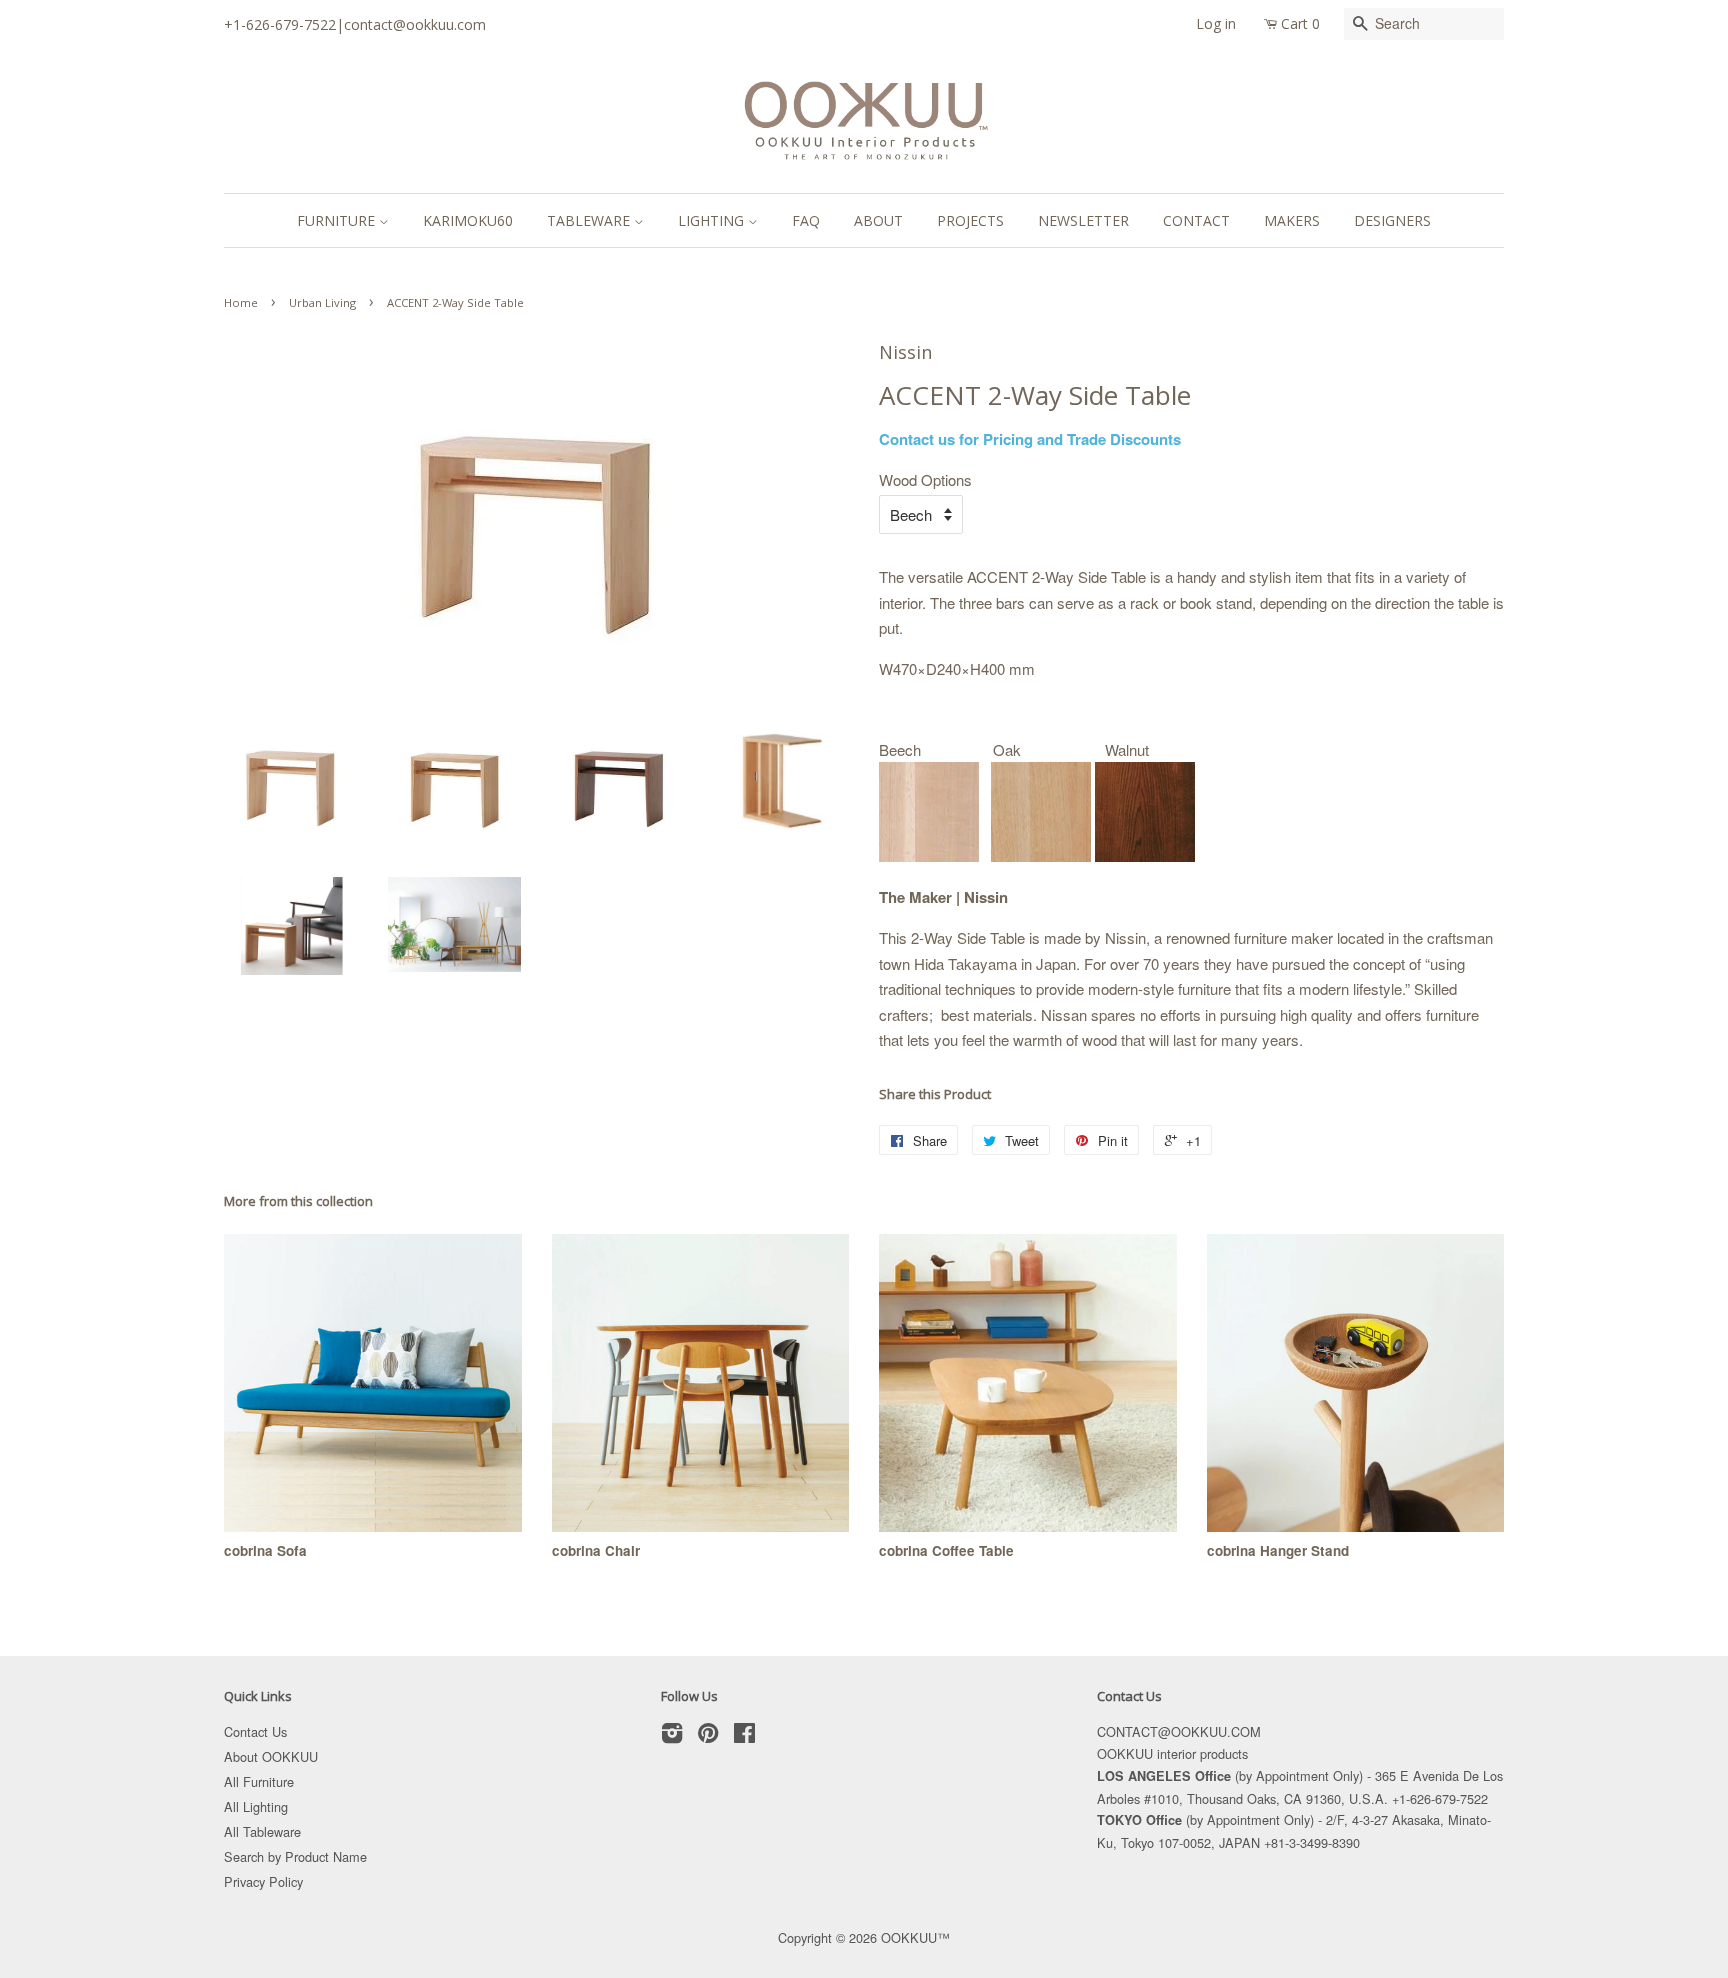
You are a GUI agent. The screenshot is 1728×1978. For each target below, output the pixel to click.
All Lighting (256, 1806)
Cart (1300, 23)
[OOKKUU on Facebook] (744, 1736)
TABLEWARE (590, 220)
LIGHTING (713, 220)
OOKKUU (909, 1937)
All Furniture (259, 1781)
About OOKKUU (271, 1756)
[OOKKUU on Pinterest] (708, 1736)
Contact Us (255, 1731)
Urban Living (322, 302)
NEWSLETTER (1083, 220)
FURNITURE (338, 220)
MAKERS (1292, 220)
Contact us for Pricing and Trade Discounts (1030, 439)
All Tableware (262, 1831)
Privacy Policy (263, 1881)
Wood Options (925, 479)
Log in (1216, 23)
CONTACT (1196, 220)
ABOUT (878, 220)
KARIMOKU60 (468, 220)
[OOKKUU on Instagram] (672, 1736)
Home (241, 302)
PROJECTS (970, 220)
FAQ (806, 220)
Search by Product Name (295, 1856)
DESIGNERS (1392, 220)
